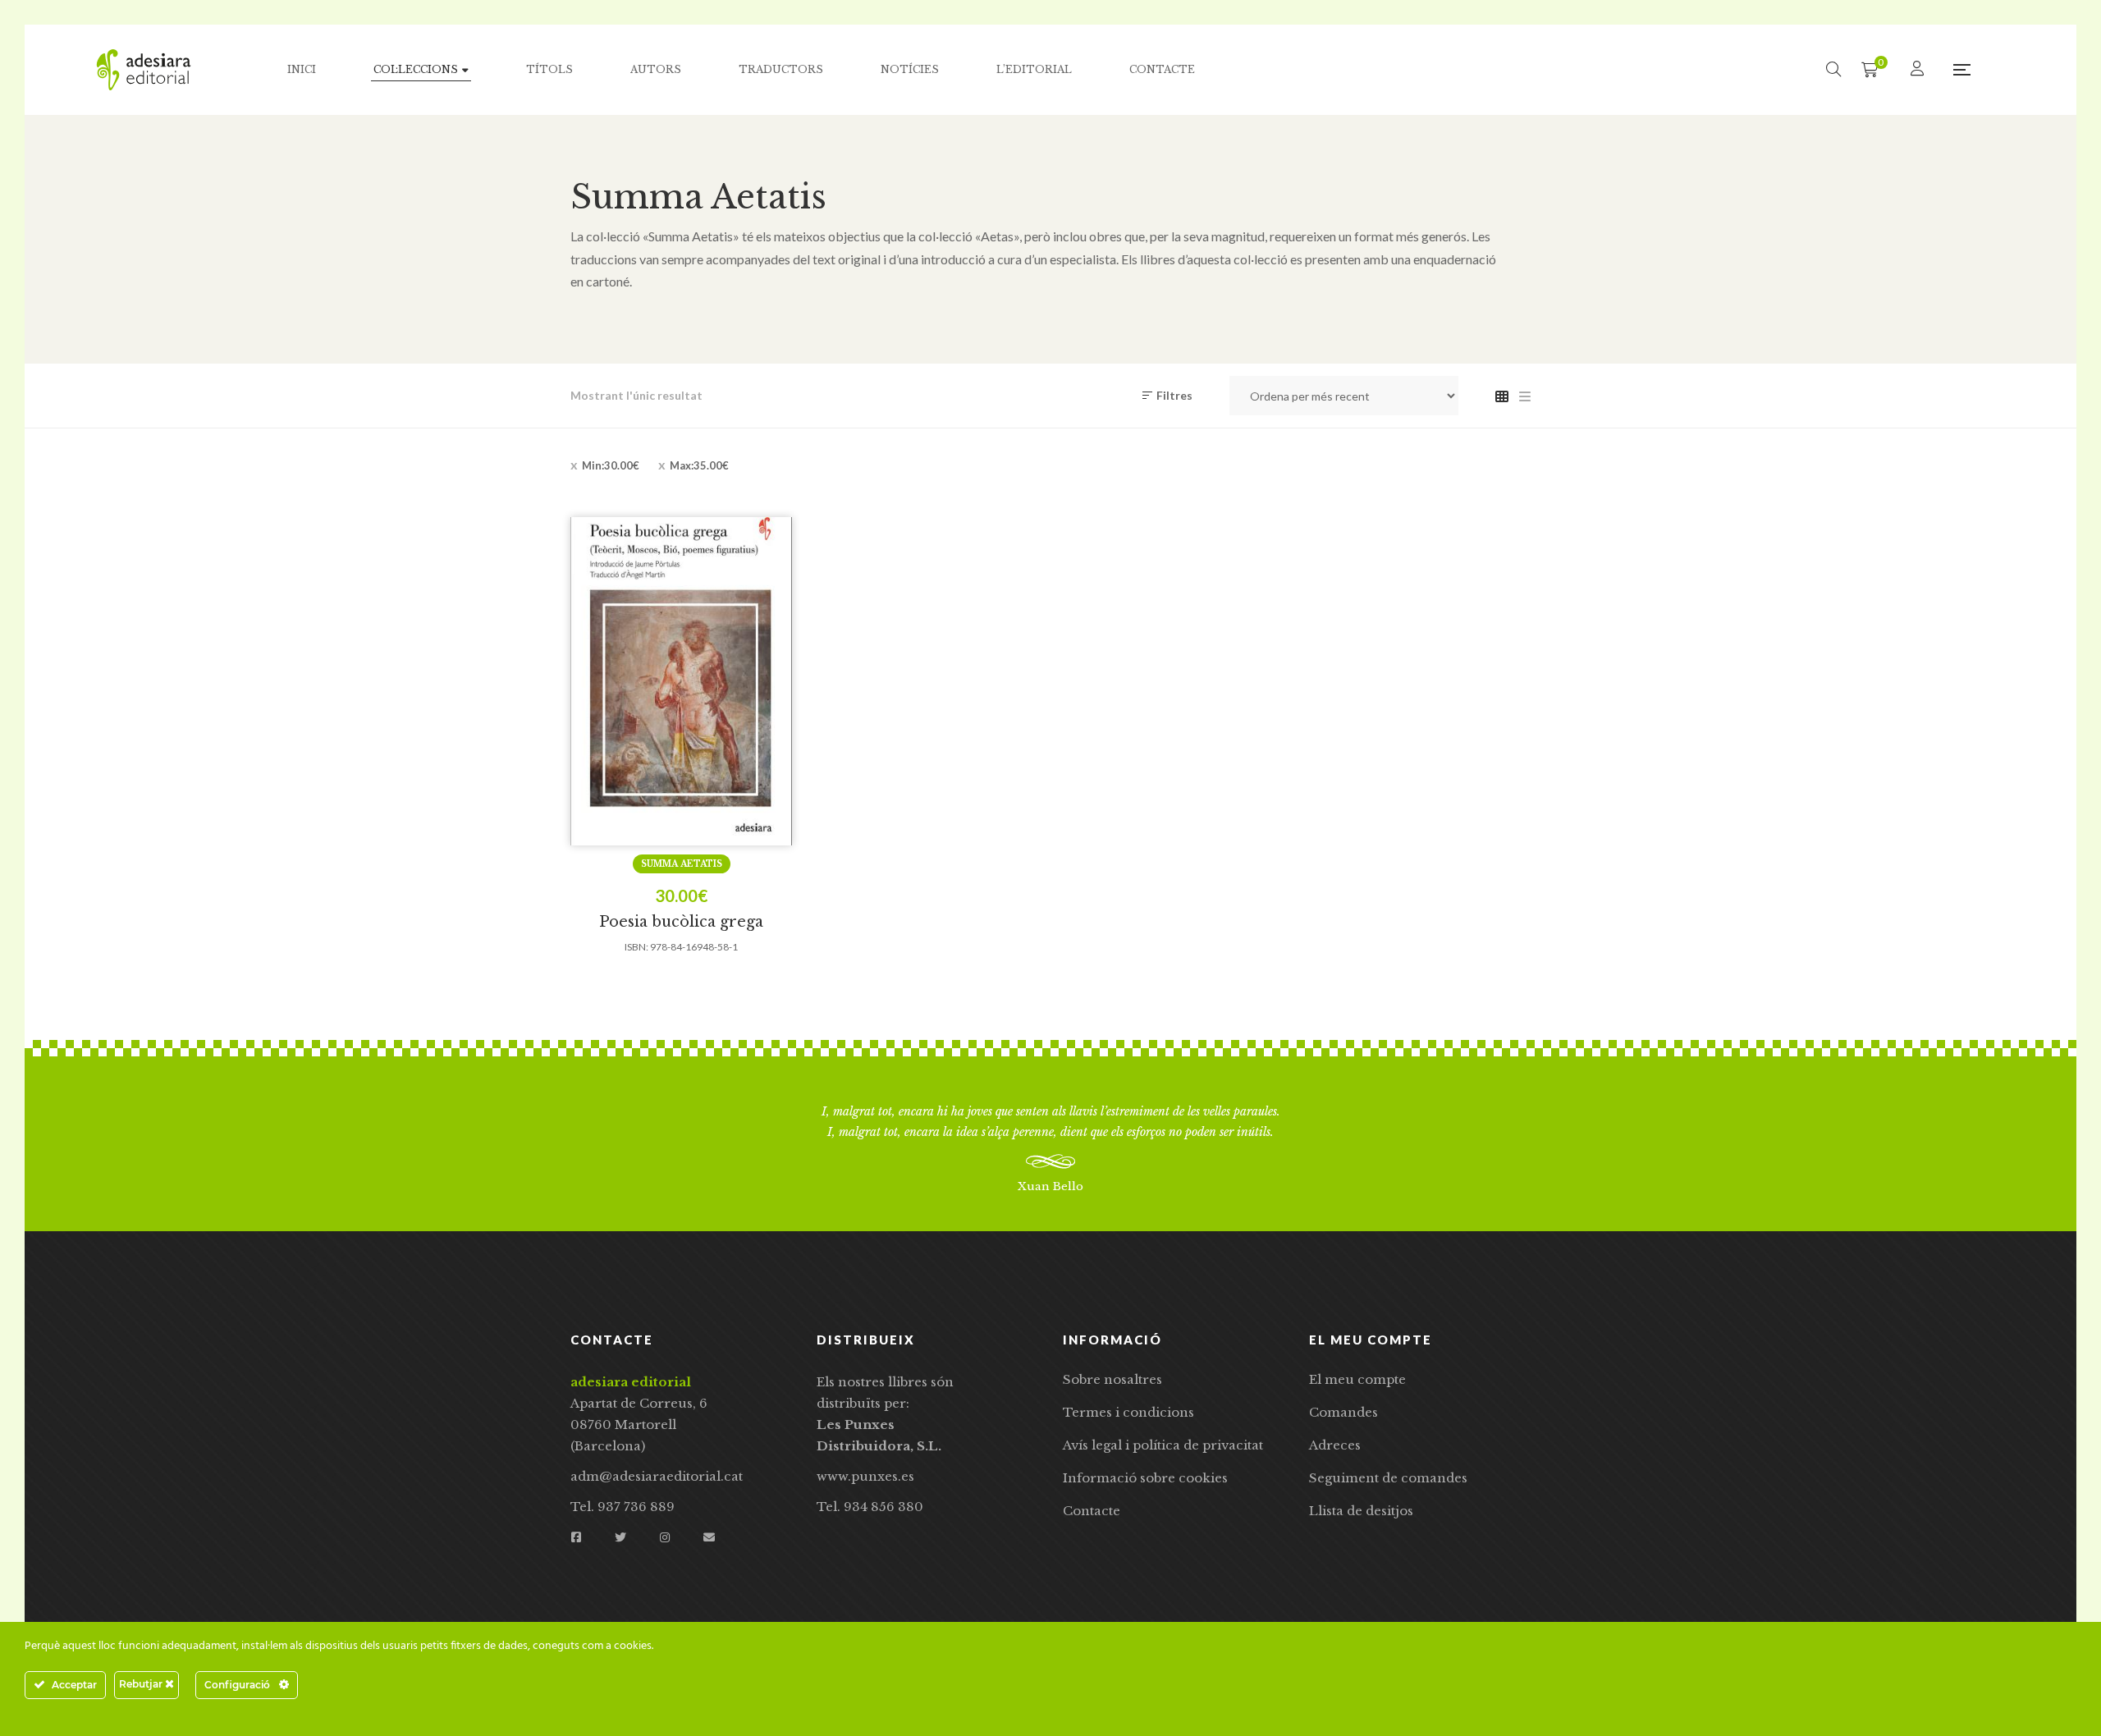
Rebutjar (142, 1684)
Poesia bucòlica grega (681, 922)
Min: (611, 465)
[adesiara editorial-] (144, 70)
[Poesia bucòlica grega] (681, 681)
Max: (699, 465)
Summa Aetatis (682, 864)
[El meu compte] (1919, 69)
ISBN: (636, 947)
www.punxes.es (865, 1476)
